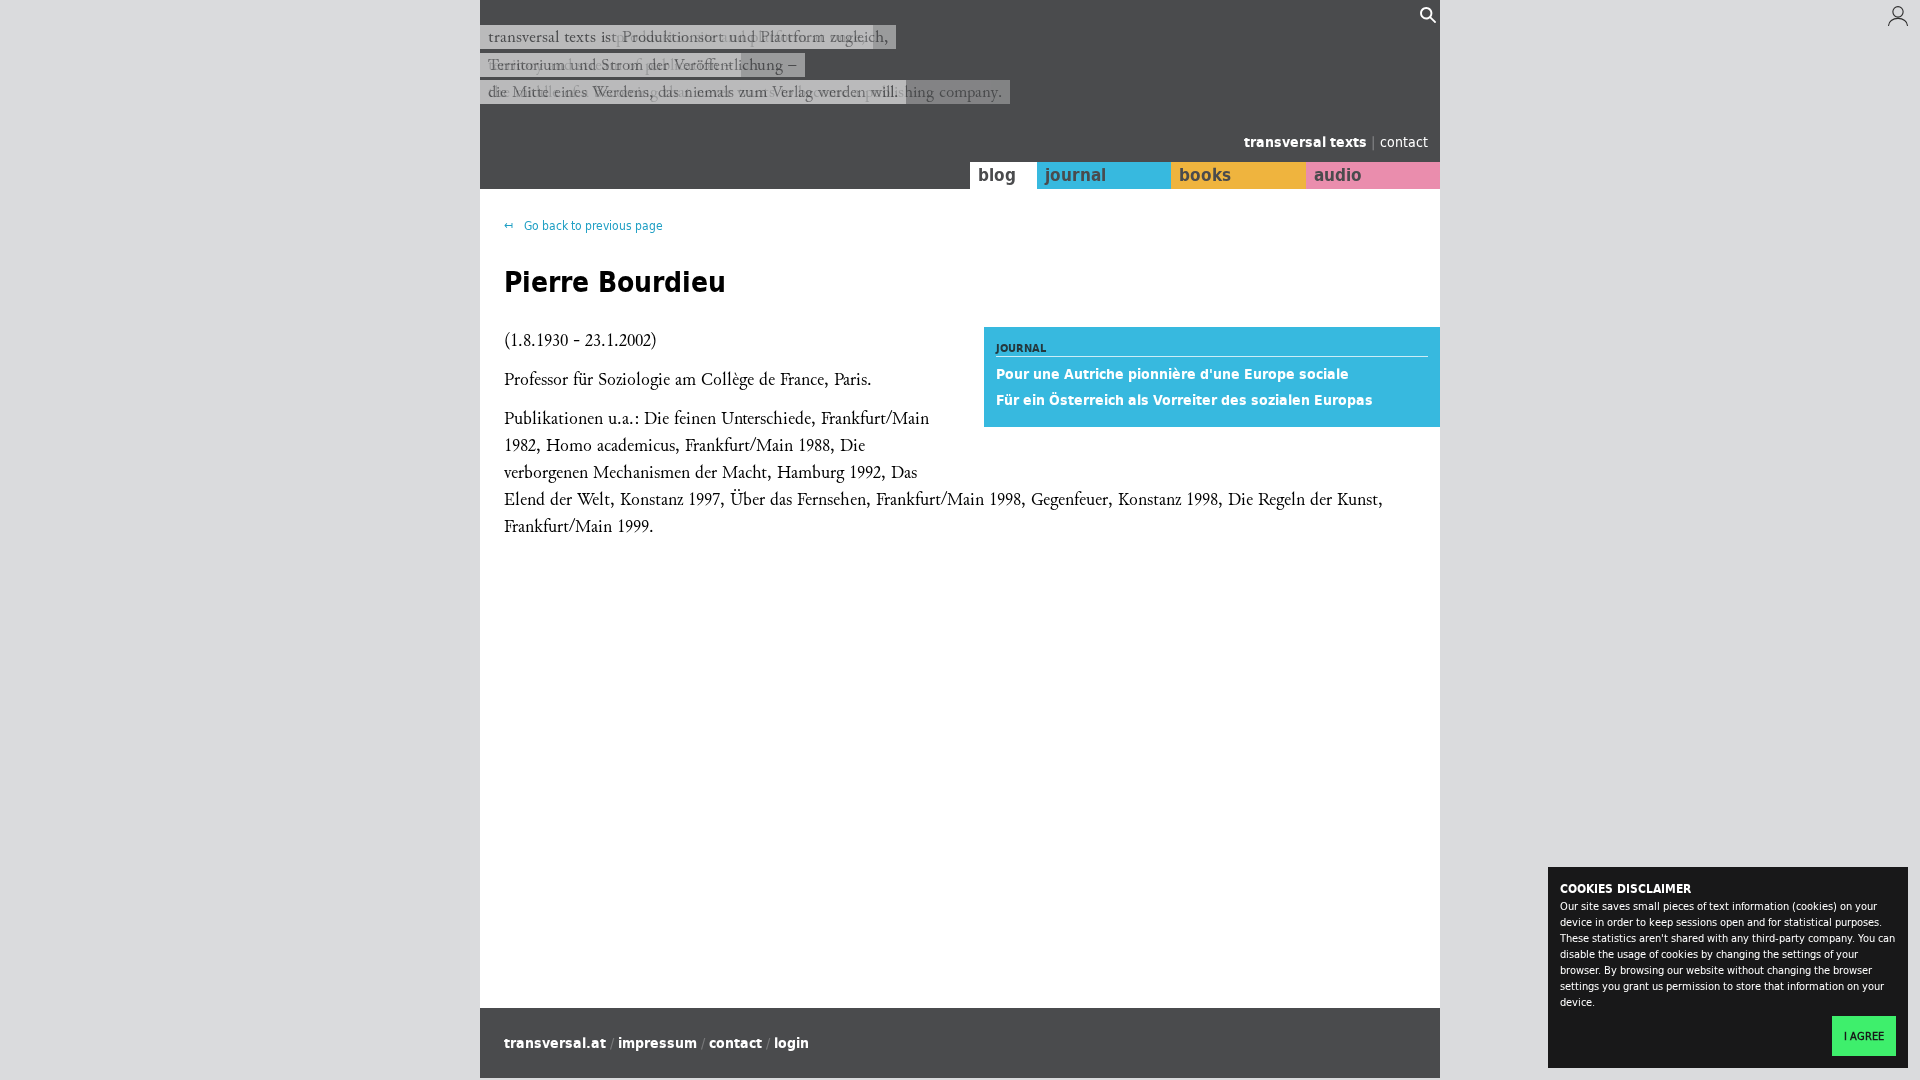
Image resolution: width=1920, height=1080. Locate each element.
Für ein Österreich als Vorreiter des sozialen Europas (1184, 400)
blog (997, 175)
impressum (657, 1043)
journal (1075, 175)
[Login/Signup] (1898, 21)
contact (1404, 141)
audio (1338, 175)
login (791, 1043)
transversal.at (555, 1043)
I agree (1864, 1036)
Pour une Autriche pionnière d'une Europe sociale (1172, 374)
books (1205, 175)
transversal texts (1307, 142)
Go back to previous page (592, 225)
